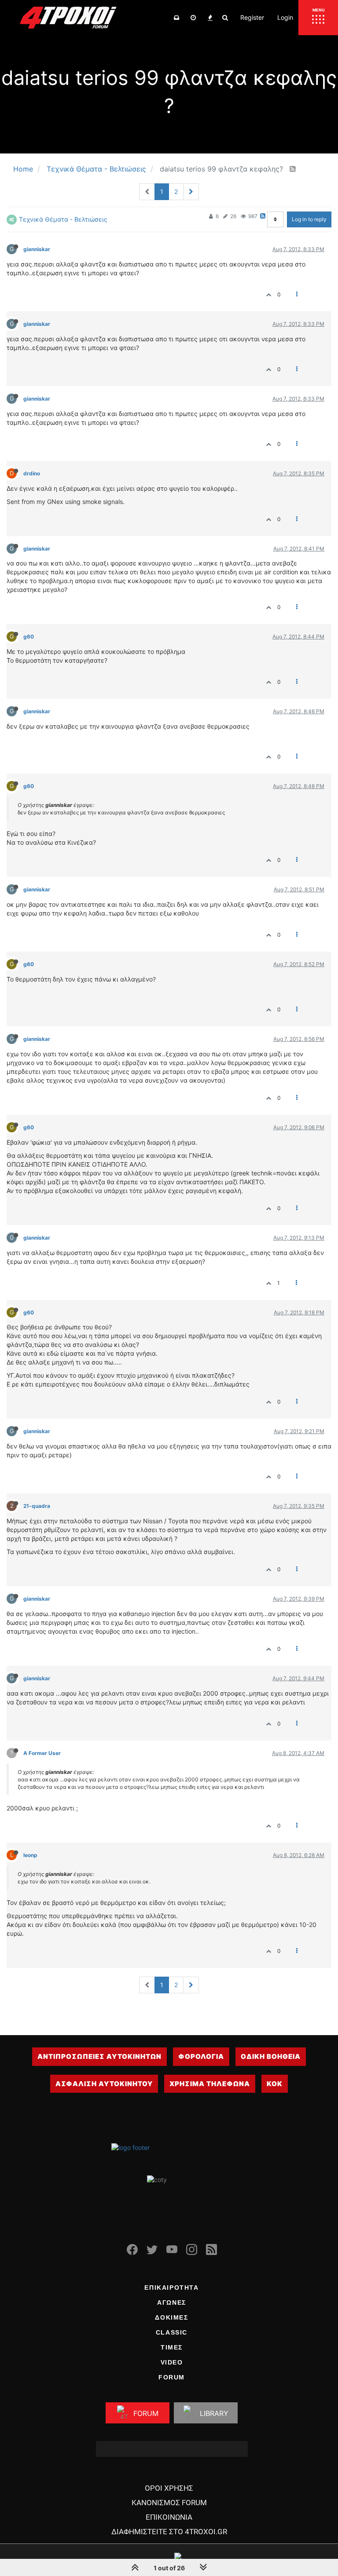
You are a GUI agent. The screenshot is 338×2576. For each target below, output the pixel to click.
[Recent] (193, 18)
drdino (32, 473)
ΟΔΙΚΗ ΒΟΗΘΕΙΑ (271, 2056)
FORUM (172, 2377)
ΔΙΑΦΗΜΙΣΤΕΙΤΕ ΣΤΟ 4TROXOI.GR (169, 2532)
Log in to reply (309, 219)
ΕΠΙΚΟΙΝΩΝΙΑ (169, 2517)
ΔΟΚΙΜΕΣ (171, 2317)
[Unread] (176, 18)
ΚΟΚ (275, 2084)
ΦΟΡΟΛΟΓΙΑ (201, 2056)
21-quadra (37, 1506)
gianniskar (37, 249)
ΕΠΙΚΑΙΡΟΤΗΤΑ (171, 2288)
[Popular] (210, 18)
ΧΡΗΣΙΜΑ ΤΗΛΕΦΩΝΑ (210, 2084)
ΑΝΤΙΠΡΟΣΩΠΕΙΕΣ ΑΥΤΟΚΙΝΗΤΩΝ (99, 2056)
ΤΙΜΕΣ (172, 2347)
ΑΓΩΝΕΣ (172, 2302)
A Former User (42, 1753)
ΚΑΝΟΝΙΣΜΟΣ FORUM (169, 2503)
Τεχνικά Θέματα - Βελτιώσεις (63, 219)
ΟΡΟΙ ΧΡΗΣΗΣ (169, 2488)
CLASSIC (172, 2332)
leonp (30, 1855)
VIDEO (172, 2362)
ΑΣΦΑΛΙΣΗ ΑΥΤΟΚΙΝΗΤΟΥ (104, 2084)
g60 (29, 637)
